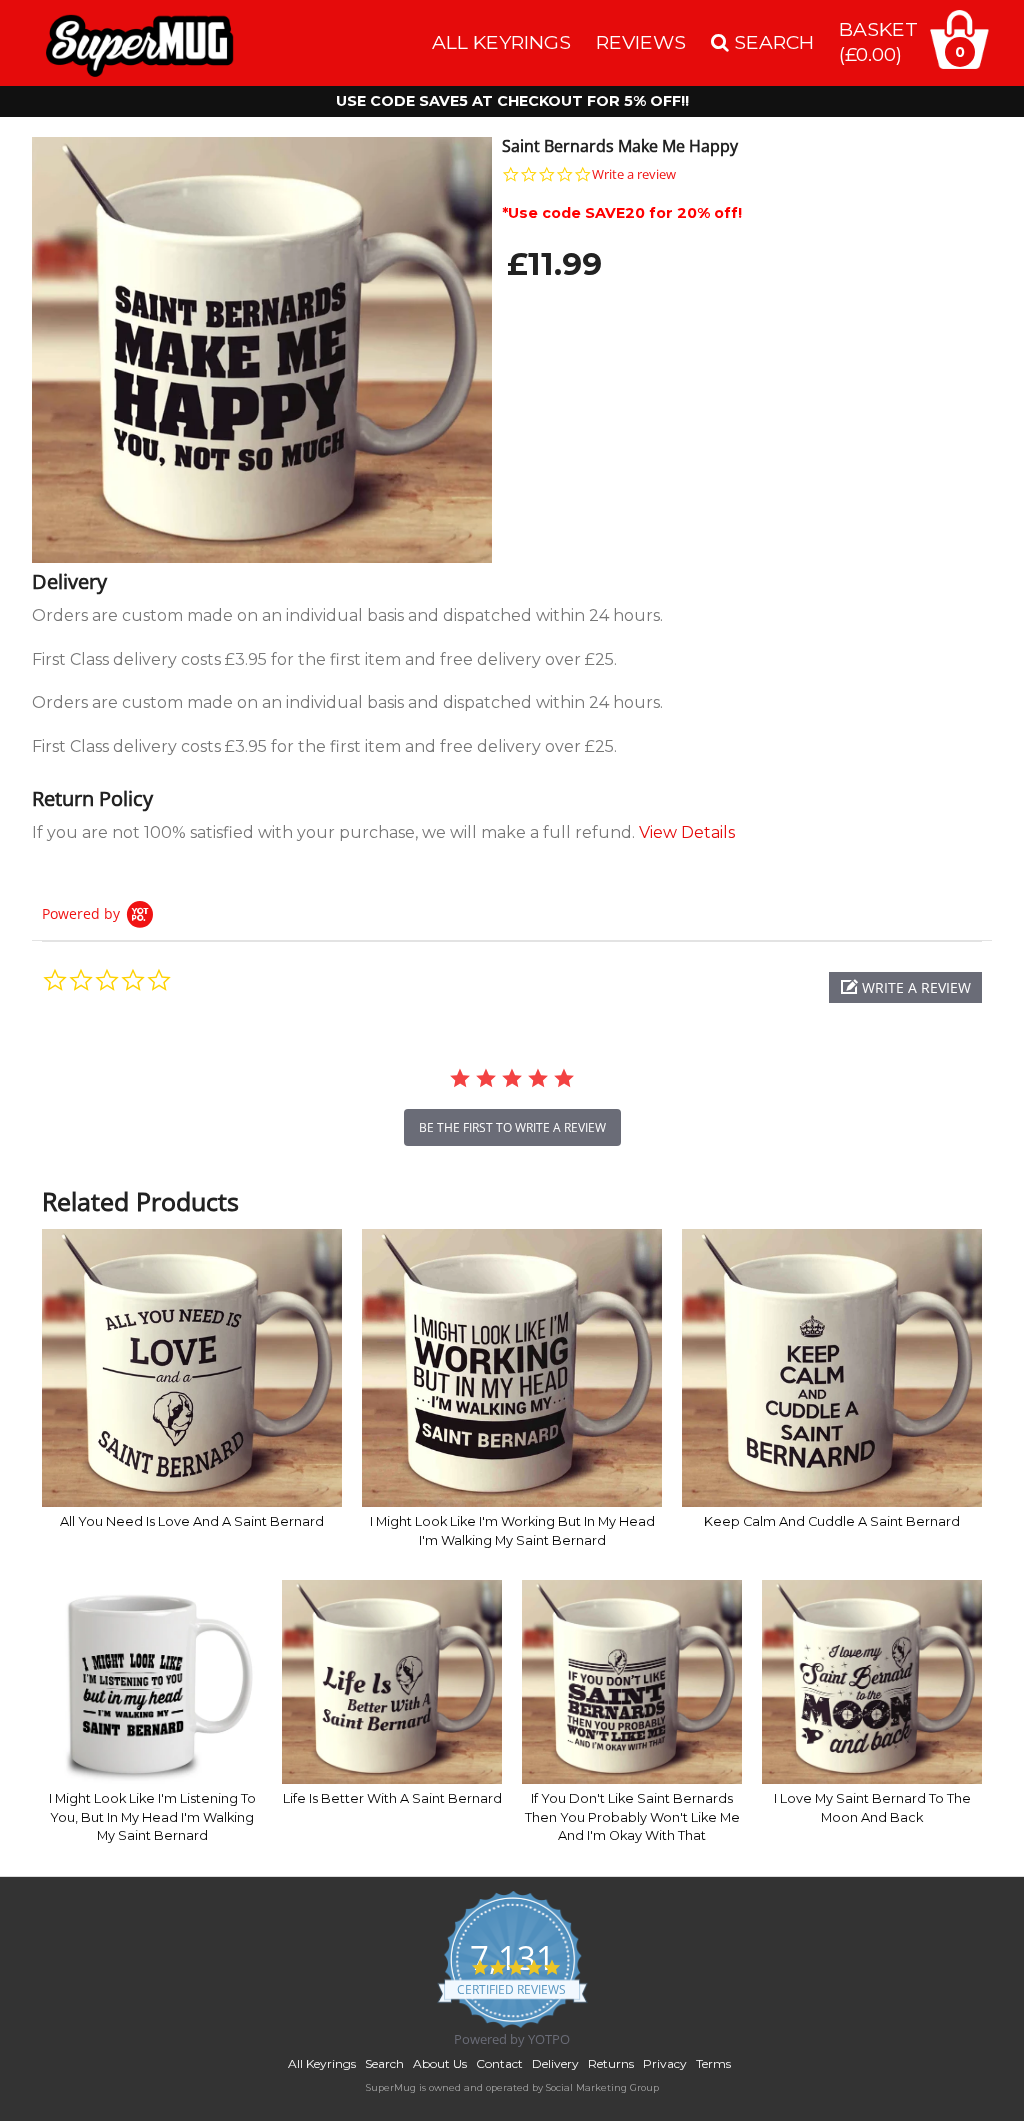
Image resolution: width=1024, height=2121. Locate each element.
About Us (440, 2063)
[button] (905, 987)
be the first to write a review (512, 1127)
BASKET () (878, 41)
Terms (713, 2063)
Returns (611, 2063)
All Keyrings (501, 42)
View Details (687, 832)
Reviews (641, 42)
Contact (499, 2063)
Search (384, 2063)
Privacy (665, 2063)
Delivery (555, 2063)
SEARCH (771, 42)
